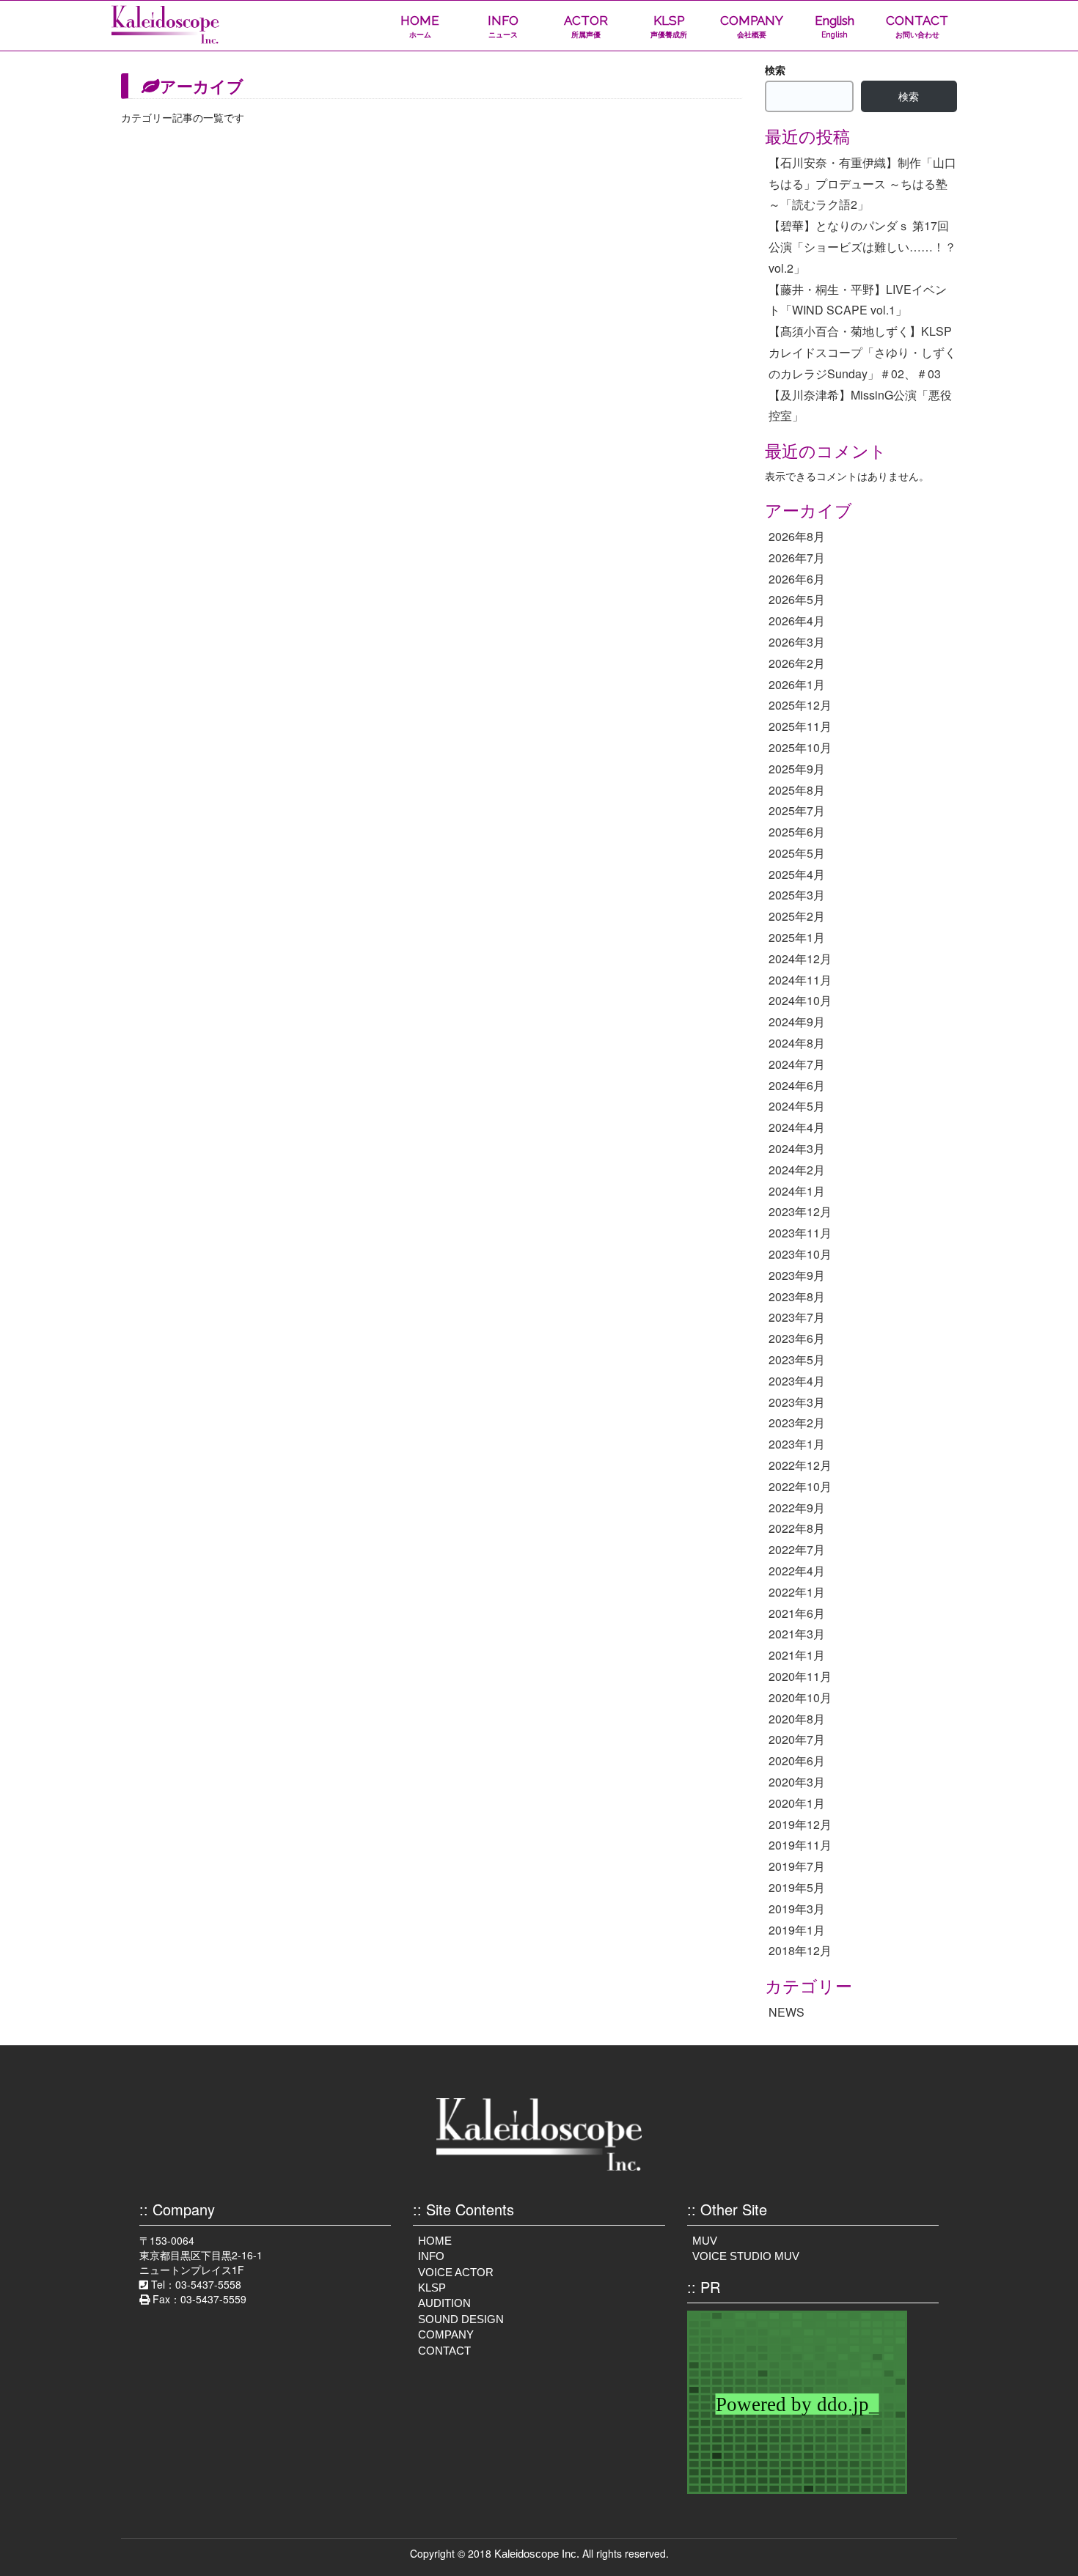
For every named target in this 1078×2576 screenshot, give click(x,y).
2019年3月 (797, 1909)
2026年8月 (797, 536)
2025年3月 (797, 895)
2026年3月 (797, 642)
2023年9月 (797, 1275)
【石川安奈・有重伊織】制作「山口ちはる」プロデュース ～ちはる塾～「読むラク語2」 (862, 184)
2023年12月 (800, 1211)
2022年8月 (797, 1528)
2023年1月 (797, 1444)
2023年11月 (800, 1233)
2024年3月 (797, 1148)
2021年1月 (797, 1655)
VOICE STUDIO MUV (746, 2256)
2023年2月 (797, 1423)
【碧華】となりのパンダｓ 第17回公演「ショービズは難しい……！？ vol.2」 (862, 247)
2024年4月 (797, 1127)
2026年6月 (797, 579)
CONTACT (917, 26)
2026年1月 (797, 684)
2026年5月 (797, 599)
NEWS (786, 2012)
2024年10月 (800, 1000)
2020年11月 (800, 1676)
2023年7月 (797, 1317)
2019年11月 (800, 1845)
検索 (775, 70)
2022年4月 (797, 1571)
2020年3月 (797, 1782)
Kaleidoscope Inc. (537, 2554)
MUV (705, 2241)
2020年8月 (797, 1719)
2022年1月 (797, 1592)
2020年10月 (800, 1697)
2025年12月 (800, 705)
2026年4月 (797, 621)
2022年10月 (800, 1486)
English (835, 26)
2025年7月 (797, 810)
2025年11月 (800, 726)
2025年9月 (797, 769)
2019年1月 (797, 1930)
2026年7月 (797, 557)
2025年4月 (797, 874)
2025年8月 (797, 790)
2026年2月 (797, 663)
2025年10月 (800, 747)
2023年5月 (797, 1359)
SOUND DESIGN (461, 2319)
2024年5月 (797, 1106)
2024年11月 (800, 980)
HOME (420, 26)
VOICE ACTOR (456, 2272)
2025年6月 (797, 832)
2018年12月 (800, 1950)
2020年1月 (797, 1803)
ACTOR (586, 26)
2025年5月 (797, 853)
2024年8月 (797, 1043)
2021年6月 (797, 1613)
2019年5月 (797, 1887)
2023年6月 (797, 1338)
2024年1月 (797, 1191)
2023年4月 (797, 1381)
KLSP (669, 26)
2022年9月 (797, 1508)
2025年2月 (797, 916)
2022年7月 (797, 1549)
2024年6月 (797, 1085)
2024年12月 (800, 958)
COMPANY (752, 26)
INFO (503, 26)
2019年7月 (797, 1866)
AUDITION (444, 2303)
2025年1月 (797, 937)
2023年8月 (797, 1296)
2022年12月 (800, 1465)
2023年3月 (797, 1402)
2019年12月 (800, 1824)
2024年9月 (797, 1022)
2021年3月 (797, 1634)
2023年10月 (800, 1254)
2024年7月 (797, 1064)
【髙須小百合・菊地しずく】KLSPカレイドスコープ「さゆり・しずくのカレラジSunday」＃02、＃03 (862, 352)
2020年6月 (797, 1760)
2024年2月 (797, 1170)
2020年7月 (797, 1739)
